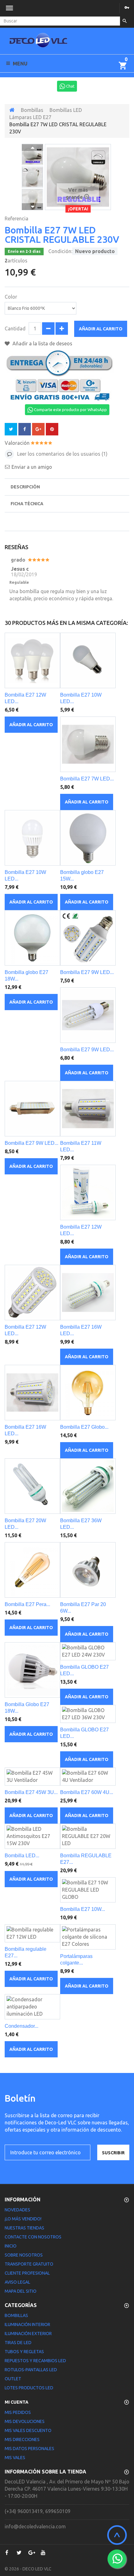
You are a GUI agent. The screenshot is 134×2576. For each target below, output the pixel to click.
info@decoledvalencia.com (35, 2526)
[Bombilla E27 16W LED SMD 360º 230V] (32, 1393)
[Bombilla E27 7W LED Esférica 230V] (88, 744)
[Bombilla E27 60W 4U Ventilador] (88, 1777)
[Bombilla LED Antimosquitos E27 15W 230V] (32, 1836)
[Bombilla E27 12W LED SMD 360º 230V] (32, 1293)
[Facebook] (7, 2553)
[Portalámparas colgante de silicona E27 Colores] (88, 1937)
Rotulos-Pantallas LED (31, 2370)
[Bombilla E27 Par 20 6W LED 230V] (88, 1570)
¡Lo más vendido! (23, 2219)
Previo (32, 147)
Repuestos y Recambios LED (35, 2361)
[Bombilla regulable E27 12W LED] (32, 1933)
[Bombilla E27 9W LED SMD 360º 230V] (88, 938)
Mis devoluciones (25, 2421)
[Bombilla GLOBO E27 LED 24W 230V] (88, 1651)
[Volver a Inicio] (12, 110)
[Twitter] (19, 2553)
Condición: (60, 251)
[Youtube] (43, 2553)
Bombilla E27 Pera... (27, 1604)
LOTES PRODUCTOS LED (29, 2388)
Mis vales (15, 2458)
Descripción (25, 487)
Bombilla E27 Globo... (84, 1427)
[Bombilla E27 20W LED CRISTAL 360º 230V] (32, 1486)
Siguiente (32, 207)
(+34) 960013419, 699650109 (38, 2511)
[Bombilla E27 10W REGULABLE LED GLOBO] (88, 1890)
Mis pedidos (18, 2412)
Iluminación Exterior (28, 2334)
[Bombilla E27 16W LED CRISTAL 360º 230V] (88, 1293)
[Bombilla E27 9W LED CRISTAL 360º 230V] (88, 1015)
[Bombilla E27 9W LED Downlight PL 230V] (32, 1109)
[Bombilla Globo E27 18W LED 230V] (32, 1670)
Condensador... (22, 2026)
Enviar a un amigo (32, 467)
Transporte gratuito (29, 2264)
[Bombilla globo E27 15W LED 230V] (88, 838)
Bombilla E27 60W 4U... (87, 1792)
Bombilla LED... (22, 1856)
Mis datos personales (29, 2449)
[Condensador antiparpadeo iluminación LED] (32, 2007)
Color (12, 297)
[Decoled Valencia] (38, 43)
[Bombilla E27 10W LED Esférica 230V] (32, 838)
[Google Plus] (31, 2553)
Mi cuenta (17, 2402)
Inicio (11, 2246)
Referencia (17, 218)
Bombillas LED (66, 110)
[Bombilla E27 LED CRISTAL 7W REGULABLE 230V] (32, 155)
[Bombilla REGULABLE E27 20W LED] (88, 1836)
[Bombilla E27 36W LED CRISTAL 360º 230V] (88, 1486)
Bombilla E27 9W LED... (87, 972)
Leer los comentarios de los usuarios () (62, 454)
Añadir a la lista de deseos (42, 343)
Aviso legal (17, 2282)
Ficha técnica (27, 504)
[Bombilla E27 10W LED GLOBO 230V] (88, 660)
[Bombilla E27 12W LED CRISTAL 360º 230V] (88, 1192)
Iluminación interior (27, 2324)
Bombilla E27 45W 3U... (31, 1792)
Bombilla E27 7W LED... (87, 779)
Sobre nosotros (24, 2255)
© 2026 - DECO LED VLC (28, 2569)
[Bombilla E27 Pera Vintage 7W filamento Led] (32, 1570)
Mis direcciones (22, 2439)
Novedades (17, 2210)
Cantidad (15, 329)
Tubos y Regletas (24, 2352)
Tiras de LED (18, 2343)
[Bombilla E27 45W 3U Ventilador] (32, 1777)
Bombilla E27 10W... (83, 1909)
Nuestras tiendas (24, 2228)
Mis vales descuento (28, 2430)
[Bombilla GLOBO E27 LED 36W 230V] (88, 1714)
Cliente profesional (27, 2273)
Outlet (13, 2379)
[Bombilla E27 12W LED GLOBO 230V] (32, 660)
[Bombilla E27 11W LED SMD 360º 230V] (88, 1109)
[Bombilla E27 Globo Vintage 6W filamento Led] (88, 1393)
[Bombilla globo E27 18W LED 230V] (32, 938)
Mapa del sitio (21, 2291)
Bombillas (32, 110)
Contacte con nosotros (33, 2237)
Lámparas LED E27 (30, 117)
